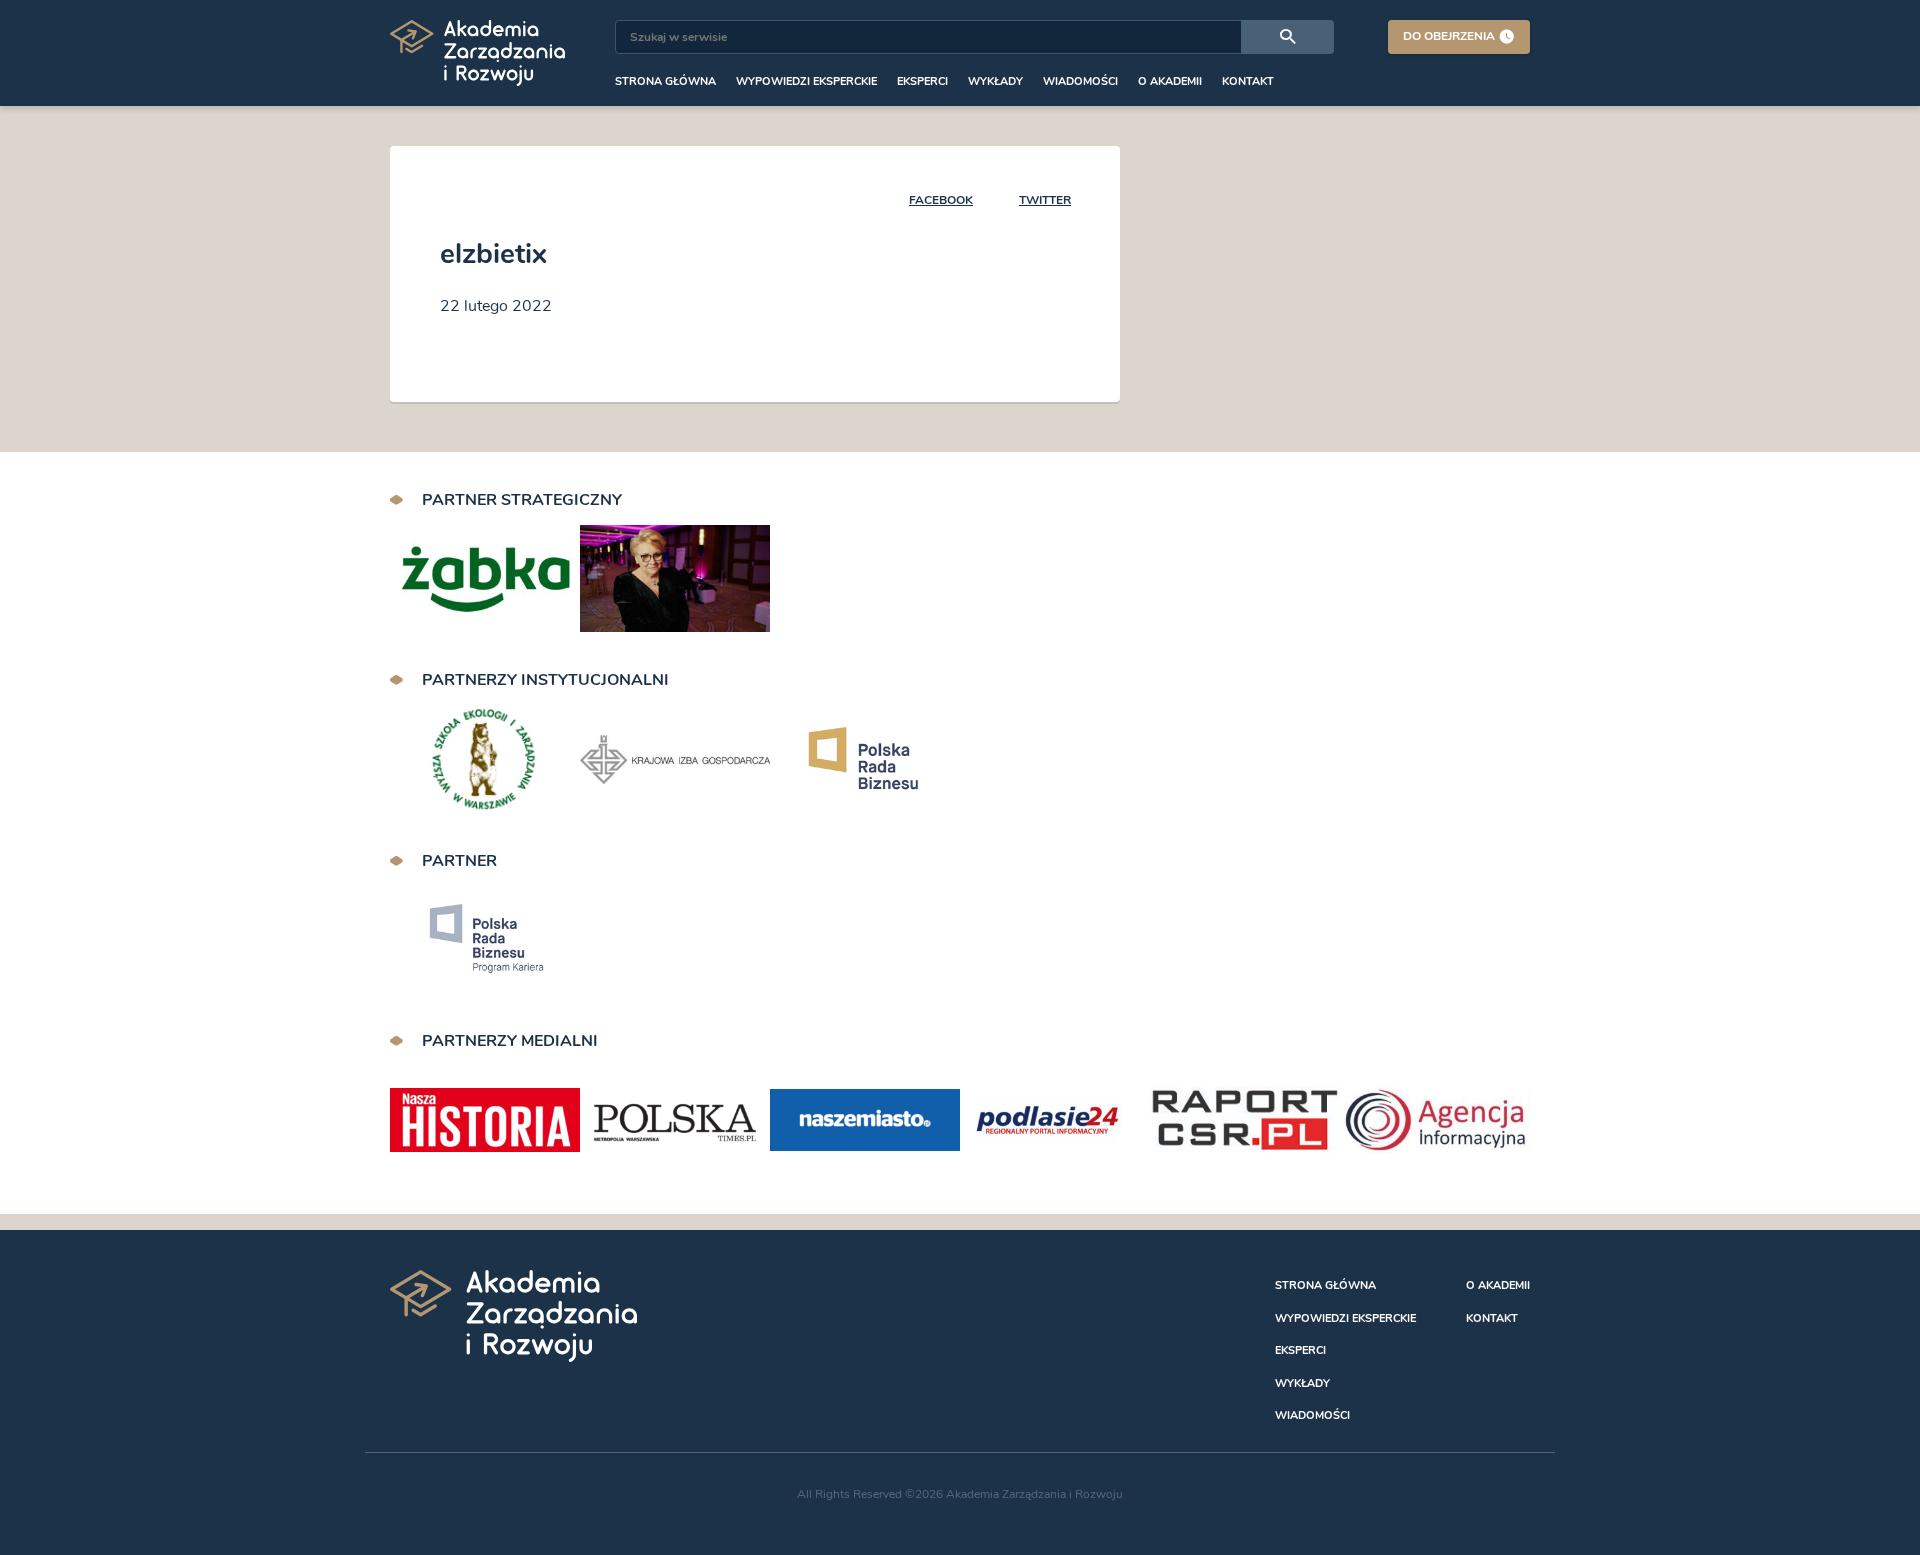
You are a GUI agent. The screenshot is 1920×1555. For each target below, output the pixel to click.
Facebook (941, 200)
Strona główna (665, 81)
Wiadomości (1080, 81)
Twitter (1045, 200)
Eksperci (922, 81)
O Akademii (1170, 81)
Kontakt (1248, 81)
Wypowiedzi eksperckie (806, 81)
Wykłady (995, 81)
